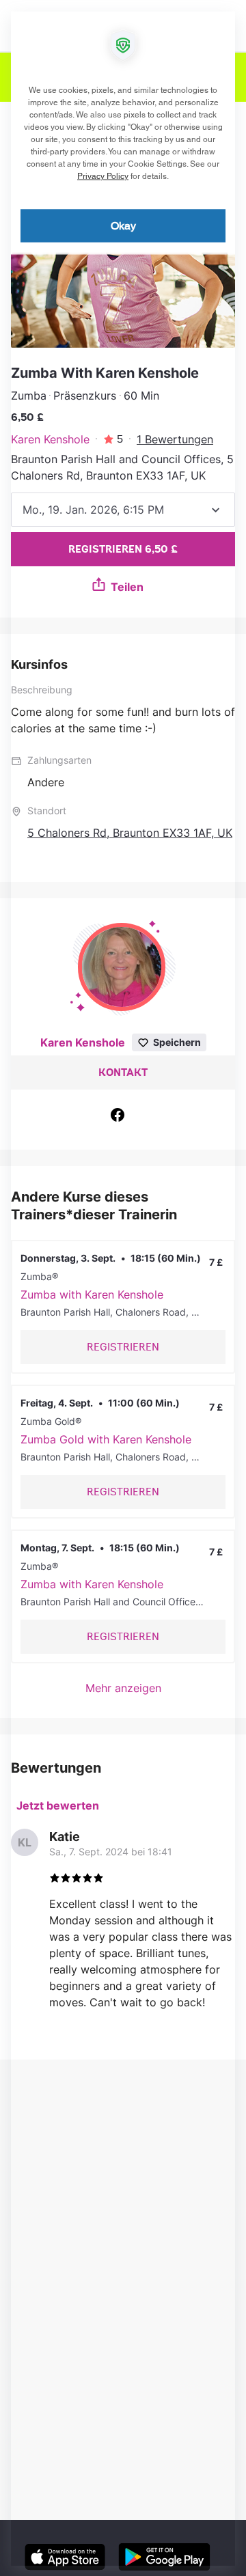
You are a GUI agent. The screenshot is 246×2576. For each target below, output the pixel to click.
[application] (123, 1288)
